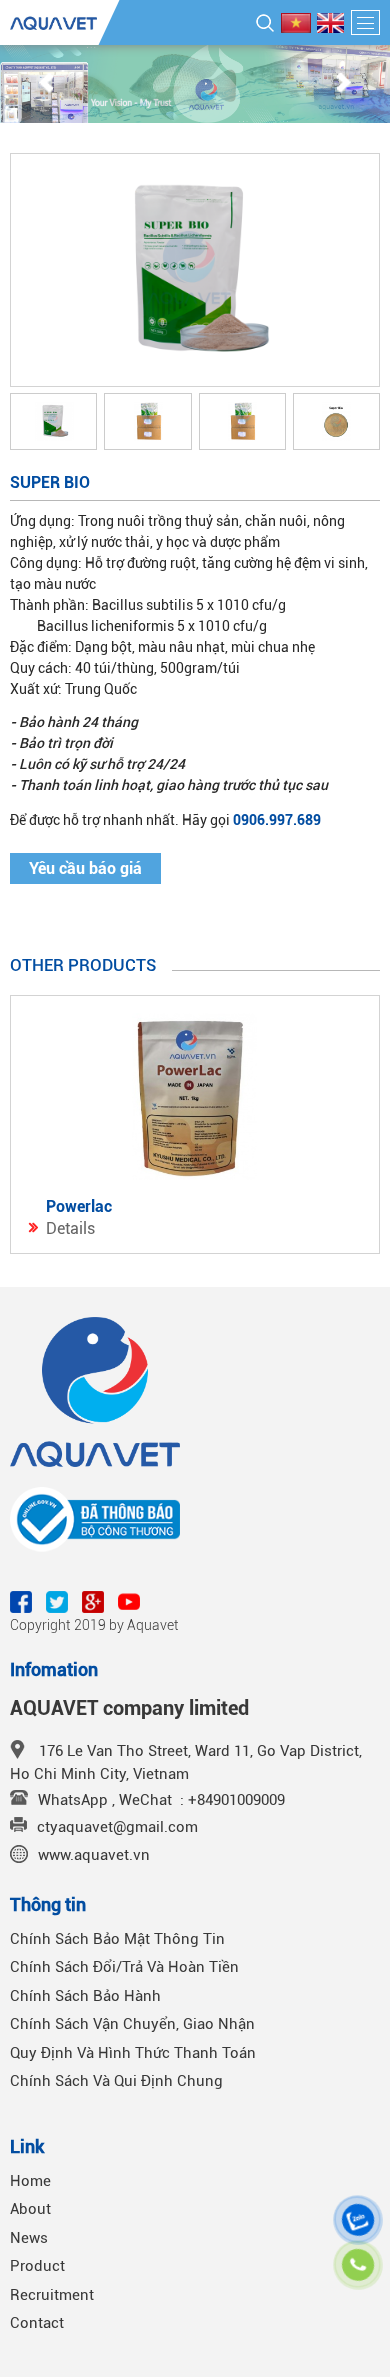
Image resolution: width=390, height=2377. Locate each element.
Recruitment (52, 2295)
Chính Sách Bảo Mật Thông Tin (117, 1939)
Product (37, 2266)
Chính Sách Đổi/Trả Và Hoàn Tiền (124, 1967)
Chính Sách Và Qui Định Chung (116, 2081)
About (30, 2209)
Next (344, 84)
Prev (46, 84)
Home (30, 2181)
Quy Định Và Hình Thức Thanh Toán (133, 2053)
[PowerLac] (195, 1096)
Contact (37, 2323)
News (29, 2238)
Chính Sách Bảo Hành (85, 1996)
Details (70, 1228)
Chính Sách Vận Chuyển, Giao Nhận (132, 2024)
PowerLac (79, 1206)
